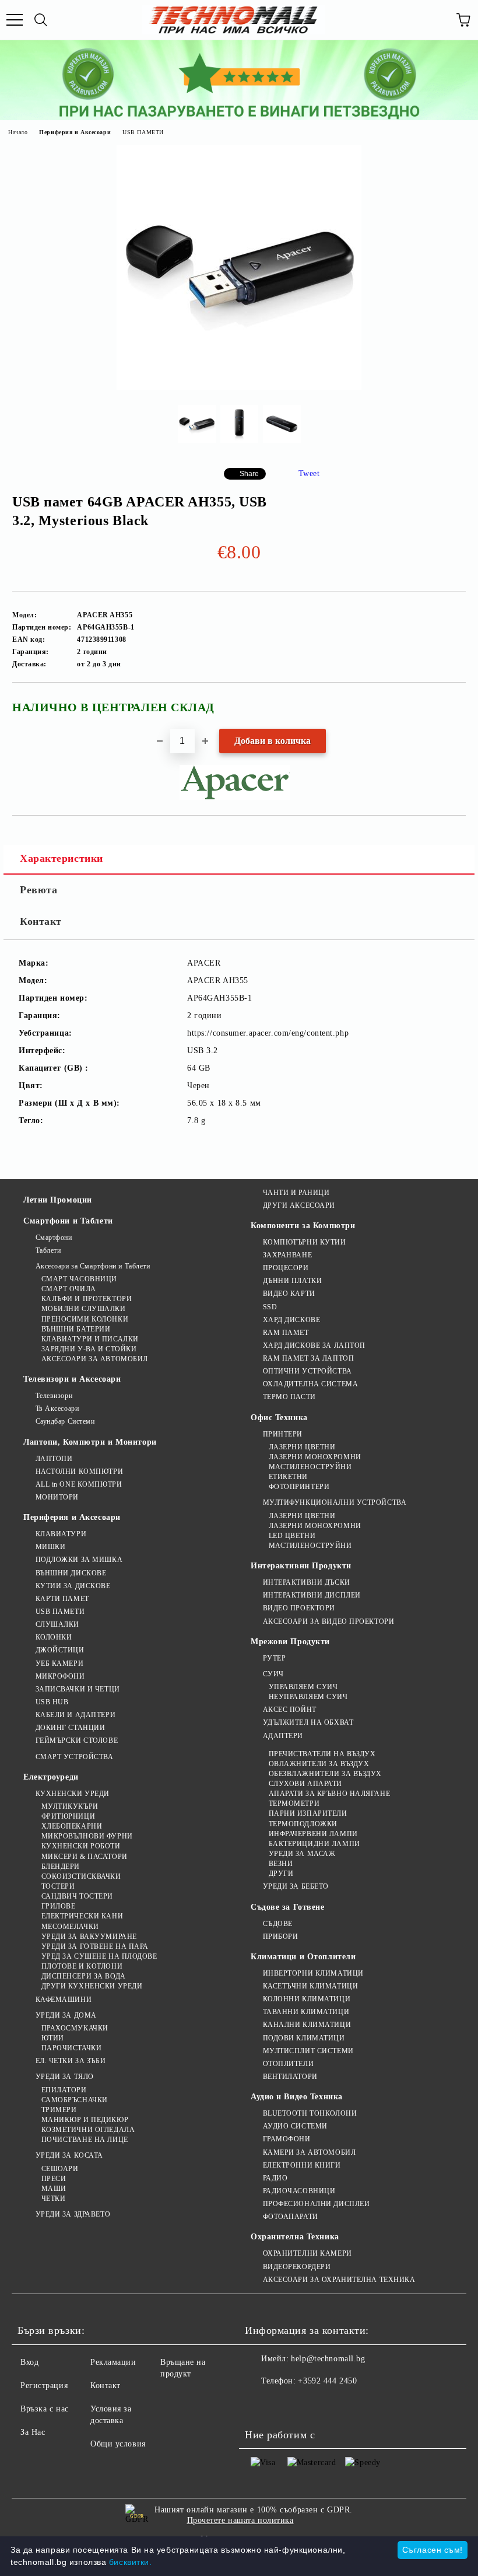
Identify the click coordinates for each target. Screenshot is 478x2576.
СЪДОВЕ (278, 1924)
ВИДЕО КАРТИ (289, 1294)
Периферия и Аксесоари (75, 132)
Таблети (48, 1250)
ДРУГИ (281, 1874)
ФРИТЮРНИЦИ (68, 1816)
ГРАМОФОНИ (287, 2139)
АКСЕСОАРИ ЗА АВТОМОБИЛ (95, 1359)
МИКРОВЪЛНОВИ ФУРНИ (87, 1836)
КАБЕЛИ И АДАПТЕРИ (75, 1715)
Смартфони (54, 1238)
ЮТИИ (53, 2038)
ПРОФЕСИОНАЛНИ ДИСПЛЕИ (316, 2204)
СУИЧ (273, 1674)
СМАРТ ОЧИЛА (69, 1289)
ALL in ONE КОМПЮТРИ (79, 1484)
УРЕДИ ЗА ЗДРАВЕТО (73, 2214)
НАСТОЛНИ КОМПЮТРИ (79, 1471)
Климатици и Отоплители (303, 1957)
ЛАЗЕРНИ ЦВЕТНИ (302, 1447)
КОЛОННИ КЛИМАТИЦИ (307, 1999)
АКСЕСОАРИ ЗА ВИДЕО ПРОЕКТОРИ (328, 1621)
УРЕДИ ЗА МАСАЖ (302, 1854)
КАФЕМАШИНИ (64, 2000)
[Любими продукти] (437, 20)
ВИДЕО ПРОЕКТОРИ (299, 1608)
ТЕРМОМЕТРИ (294, 1803)
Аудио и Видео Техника (297, 2097)
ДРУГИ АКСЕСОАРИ (299, 1205)
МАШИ (54, 2189)
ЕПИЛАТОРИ (64, 2090)
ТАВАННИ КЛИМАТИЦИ (306, 2012)
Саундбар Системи (65, 1421)
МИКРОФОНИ (60, 1676)
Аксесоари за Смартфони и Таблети (93, 1266)
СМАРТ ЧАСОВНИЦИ (79, 1279)
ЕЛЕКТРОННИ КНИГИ (302, 2165)
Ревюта (38, 890)
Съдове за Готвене (288, 1907)
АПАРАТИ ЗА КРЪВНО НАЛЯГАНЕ (329, 1794)
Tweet (309, 473)
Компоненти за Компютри (303, 1226)
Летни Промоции (58, 1200)
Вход (29, 2362)
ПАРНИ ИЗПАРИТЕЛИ (308, 1813)
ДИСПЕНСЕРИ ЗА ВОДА (84, 1976)
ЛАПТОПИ (54, 1459)
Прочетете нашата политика (240, 2520)
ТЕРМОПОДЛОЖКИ (303, 1824)
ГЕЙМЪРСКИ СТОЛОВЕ (77, 1740)
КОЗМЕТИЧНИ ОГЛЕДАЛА (88, 2130)
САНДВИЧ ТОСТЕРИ (77, 1896)
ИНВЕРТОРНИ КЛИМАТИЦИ (313, 1973)
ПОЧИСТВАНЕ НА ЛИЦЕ (85, 2140)
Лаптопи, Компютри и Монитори (90, 1442)
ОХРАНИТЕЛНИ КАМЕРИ (307, 2253)
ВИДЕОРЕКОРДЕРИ (297, 2267)
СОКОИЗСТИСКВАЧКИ (81, 1876)
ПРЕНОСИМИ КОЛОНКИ (85, 1319)
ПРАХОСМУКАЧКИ (75, 2028)
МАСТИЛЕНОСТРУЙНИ (310, 1467)
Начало (18, 132)
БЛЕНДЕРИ (61, 1867)
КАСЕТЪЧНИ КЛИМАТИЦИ (310, 1986)
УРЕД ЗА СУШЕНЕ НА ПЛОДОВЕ (99, 1956)
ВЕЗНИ (281, 1864)
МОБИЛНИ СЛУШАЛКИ (84, 1309)
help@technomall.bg (328, 2359)
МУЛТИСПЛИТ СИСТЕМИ (308, 2051)
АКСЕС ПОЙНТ (290, 1710)
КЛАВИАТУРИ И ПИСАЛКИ (90, 1339)
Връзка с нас (45, 2409)
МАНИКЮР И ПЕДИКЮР (85, 2120)
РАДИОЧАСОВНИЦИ (299, 2191)
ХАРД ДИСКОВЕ (291, 1320)
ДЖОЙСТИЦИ (60, 1650)
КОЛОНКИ (54, 1637)
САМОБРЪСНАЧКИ (75, 2100)
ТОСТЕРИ (58, 1886)
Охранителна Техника (295, 2237)
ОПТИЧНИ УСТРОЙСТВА (307, 1371)
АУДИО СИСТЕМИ (295, 2126)
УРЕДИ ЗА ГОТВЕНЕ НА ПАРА (95, 1946)
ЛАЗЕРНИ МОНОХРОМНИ (315, 1457)
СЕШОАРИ (60, 2169)
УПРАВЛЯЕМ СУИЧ (303, 1687)
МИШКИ (50, 1547)
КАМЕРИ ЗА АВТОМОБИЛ (309, 2152)
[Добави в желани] (449, 702)
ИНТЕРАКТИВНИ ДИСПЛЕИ (312, 1595)
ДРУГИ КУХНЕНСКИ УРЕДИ (92, 1986)
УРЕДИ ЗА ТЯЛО (65, 2077)
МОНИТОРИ (57, 1497)
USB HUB (52, 1702)
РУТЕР (274, 1658)
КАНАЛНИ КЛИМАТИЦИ (307, 2025)
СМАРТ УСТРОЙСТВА (75, 1757)
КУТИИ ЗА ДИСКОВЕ (73, 1586)
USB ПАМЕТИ (143, 132)
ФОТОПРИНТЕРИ (299, 1487)
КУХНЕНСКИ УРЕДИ (73, 1794)
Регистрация (44, 2385)
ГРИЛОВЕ (58, 1906)
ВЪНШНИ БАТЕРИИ (76, 1329)
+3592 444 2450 (327, 2381)
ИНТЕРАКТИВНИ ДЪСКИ (307, 1582)
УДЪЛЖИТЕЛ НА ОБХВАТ (308, 1722)
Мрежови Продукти (290, 1642)
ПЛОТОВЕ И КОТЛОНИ (82, 1966)
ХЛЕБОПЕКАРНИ (72, 1826)
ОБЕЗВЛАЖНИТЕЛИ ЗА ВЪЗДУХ (325, 1774)
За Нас (33, 2432)
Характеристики (61, 858)
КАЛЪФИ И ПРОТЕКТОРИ (87, 1299)
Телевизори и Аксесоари (72, 1379)
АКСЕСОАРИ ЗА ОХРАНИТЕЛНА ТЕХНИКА (339, 2280)
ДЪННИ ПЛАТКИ (292, 1281)
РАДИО (275, 2178)
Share (249, 474)
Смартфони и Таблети (68, 1221)
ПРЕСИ (54, 2179)
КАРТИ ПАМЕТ (62, 1599)
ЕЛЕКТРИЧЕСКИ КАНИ (82, 1916)
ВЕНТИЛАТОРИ (290, 2077)
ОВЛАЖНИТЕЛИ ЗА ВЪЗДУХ (319, 1764)
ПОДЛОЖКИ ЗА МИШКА (79, 1560)
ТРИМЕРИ (59, 2110)
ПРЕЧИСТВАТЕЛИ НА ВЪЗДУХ (322, 1754)
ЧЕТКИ (53, 2198)
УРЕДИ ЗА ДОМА (66, 2015)
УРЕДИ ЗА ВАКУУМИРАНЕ (89, 1937)
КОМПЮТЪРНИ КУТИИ (305, 1242)
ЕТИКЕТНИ (288, 1477)
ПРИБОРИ (280, 1937)
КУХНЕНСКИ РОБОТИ (81, 1846)
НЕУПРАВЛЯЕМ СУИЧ (308, 1697)
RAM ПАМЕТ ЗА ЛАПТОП (308, 1358)
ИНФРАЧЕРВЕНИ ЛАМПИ (313, 1834)
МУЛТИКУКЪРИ (70, 1806)
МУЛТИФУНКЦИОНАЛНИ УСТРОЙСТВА (335, 1502)
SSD (270, 1307)
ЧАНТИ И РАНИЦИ (296, 1193)
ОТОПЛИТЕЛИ (288, 2064)
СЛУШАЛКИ (57, 1624)
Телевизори (54, 1396)
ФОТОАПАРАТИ (291, 2217)
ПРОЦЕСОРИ (286, 1268)
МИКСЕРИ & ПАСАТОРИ (85, 1857)
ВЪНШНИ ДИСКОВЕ (71, 1573)
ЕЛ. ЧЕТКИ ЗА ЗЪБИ (71, 2061)
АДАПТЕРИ (283, 1736)
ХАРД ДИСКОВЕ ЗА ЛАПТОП (314, 1345)
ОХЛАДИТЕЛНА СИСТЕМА (310, 1384)
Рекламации (113, 2362)
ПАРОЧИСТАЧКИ (71, 2048)
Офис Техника (279, 1418)
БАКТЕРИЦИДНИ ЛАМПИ (314, 1844)
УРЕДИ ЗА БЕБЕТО (296, 1886)
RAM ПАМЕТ (286, 1333)
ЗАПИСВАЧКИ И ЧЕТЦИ (78, 1689)
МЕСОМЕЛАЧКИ (70, 1927)
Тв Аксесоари (57, 1408)
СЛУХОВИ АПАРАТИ (305, 1784)
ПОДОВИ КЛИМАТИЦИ (304, 2038)
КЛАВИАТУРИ (61, 1534)
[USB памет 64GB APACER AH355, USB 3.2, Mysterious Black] (239, 387)
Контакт (41, 921)
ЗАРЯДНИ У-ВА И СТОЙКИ (89, 1349)
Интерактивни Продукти (301, 1566)
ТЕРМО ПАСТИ (289, 1397)
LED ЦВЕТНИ (292, 1536)
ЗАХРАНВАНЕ (287, 1255)
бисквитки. (131, 2562)
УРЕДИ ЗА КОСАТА (69, 2155)
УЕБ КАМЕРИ (59, 1663)
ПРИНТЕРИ (283, 1434)
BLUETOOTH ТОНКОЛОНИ (310, 2113)
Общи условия (118, 2444)
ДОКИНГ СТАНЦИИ (70, 1728)
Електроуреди (51, 1777)
